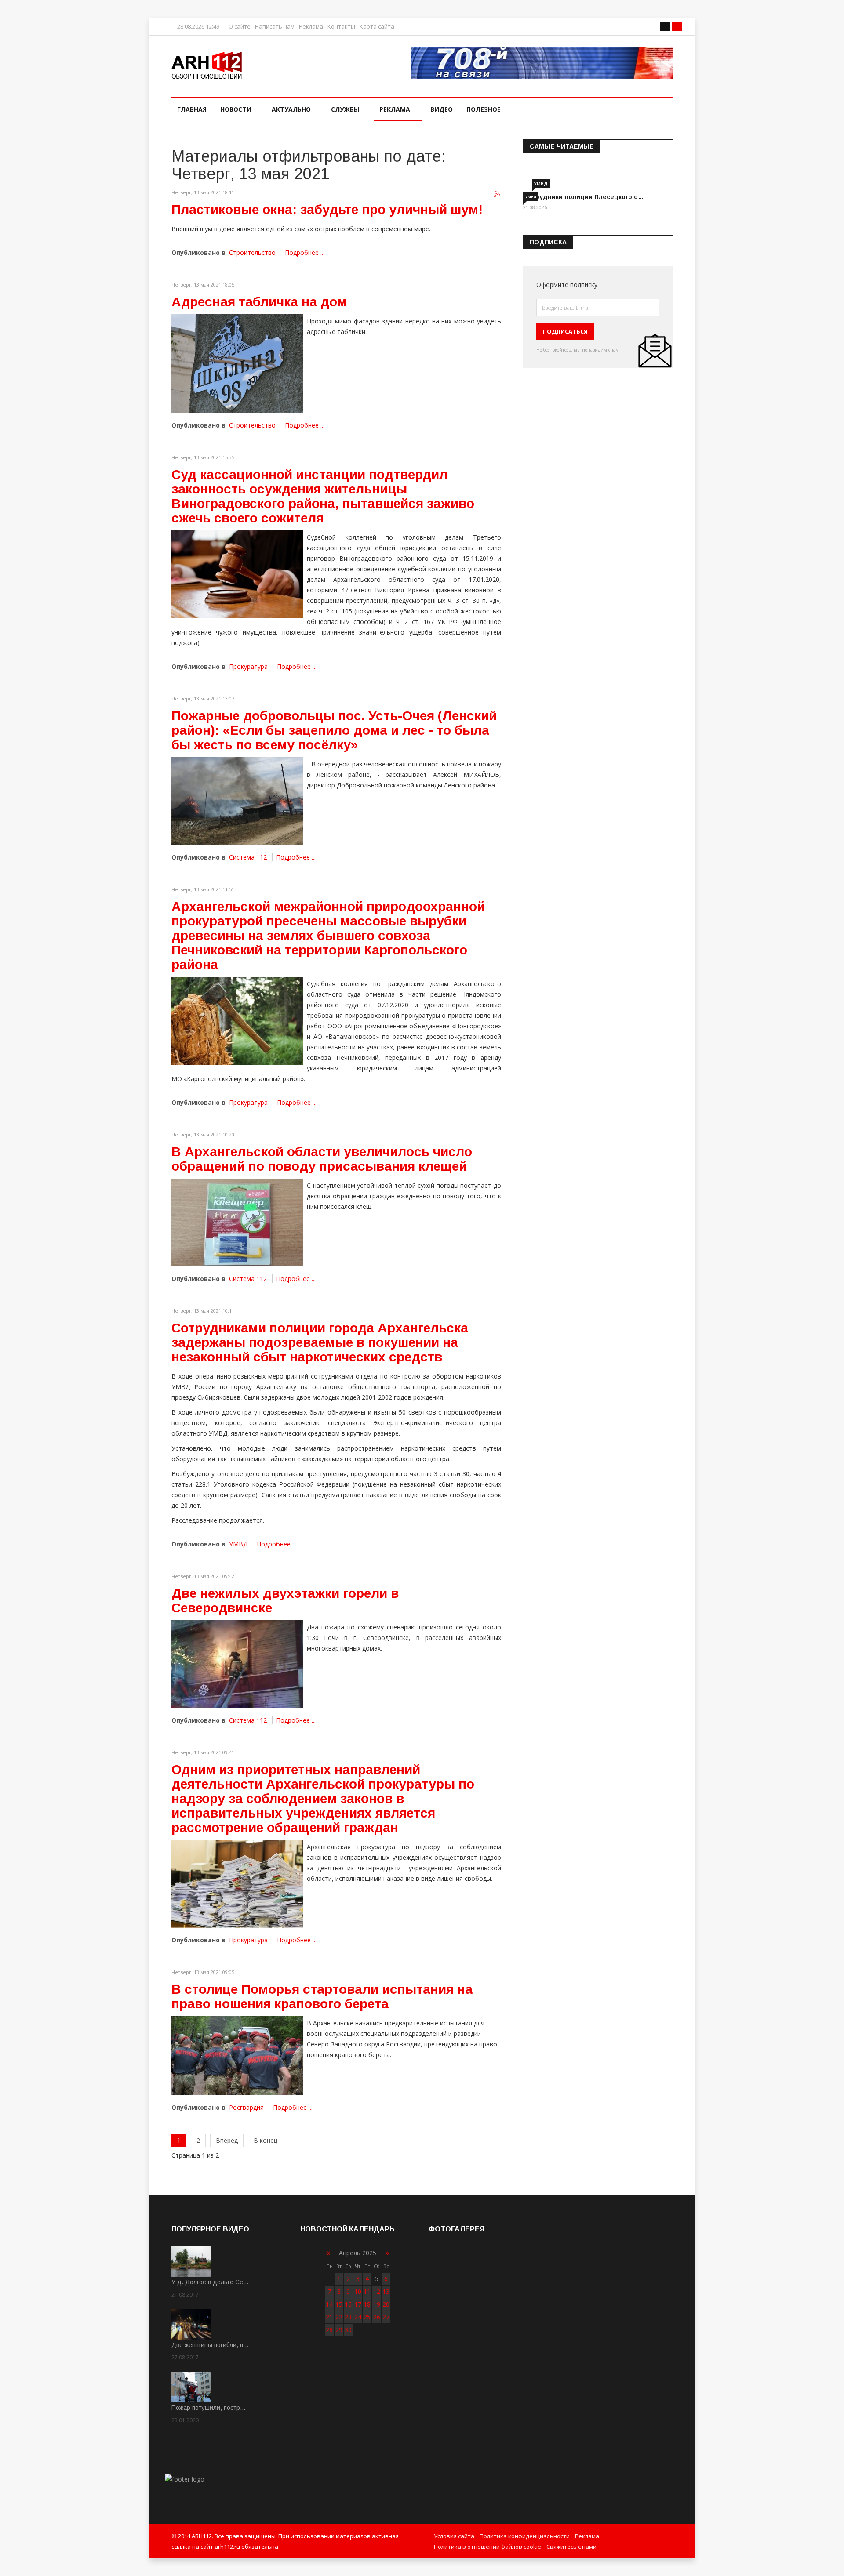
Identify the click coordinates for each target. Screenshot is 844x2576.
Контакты (341, 27)
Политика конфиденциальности (525, 2536)
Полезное (484, 109)
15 (339, 2304)
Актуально (291, 109)
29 (339, 2330)
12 (377, 2291)
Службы (345, 109)
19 (377, 2304)
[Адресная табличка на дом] (237, 364)
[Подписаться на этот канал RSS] (498, 195)
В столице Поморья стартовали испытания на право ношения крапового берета (322, 1996)
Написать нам (275, 27)
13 (386, 2291)
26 (377, 2317)
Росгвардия (246, 2107)
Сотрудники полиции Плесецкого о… (584, 197)
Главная (192, 109)
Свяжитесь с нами (571, 2547)
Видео (442, 109)
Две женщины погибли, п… (210, 2345)
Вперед (227, 2140)
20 (386, 2304)
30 (348, 2330)
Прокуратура (248, 666)
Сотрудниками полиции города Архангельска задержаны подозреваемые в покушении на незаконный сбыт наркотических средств (320, 1342)
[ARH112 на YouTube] (542, 63)
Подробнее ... (305, 252)
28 (329, 2330)
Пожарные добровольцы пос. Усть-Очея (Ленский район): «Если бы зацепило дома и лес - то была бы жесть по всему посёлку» (334, 730)
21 (329, 2317)
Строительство (252, 252)
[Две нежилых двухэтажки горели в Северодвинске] (237, 1664)
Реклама (311, 27)
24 (358, 2317)
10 (358, 2291)
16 (348, 2304)
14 (329, 2304)
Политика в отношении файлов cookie (487, 2547)
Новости (236, 109)
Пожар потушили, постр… (209, 2408)
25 (367, 2317)
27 (386, 2317)
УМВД (238, 1544)
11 (367, 2291)
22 (339, 2317)
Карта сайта (377, 27)
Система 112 (248, 857)
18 (367, 2304)
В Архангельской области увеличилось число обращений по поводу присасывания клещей (322, 1159)
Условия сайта (454, 2536)
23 (348, 2317)
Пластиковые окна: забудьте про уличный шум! (327, 209)
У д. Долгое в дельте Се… (210, 2282)
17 (358, 2304)
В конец (266, 2140)
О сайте (240, 27)
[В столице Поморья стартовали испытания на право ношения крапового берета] (237, 2056)
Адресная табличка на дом (259, 302)
